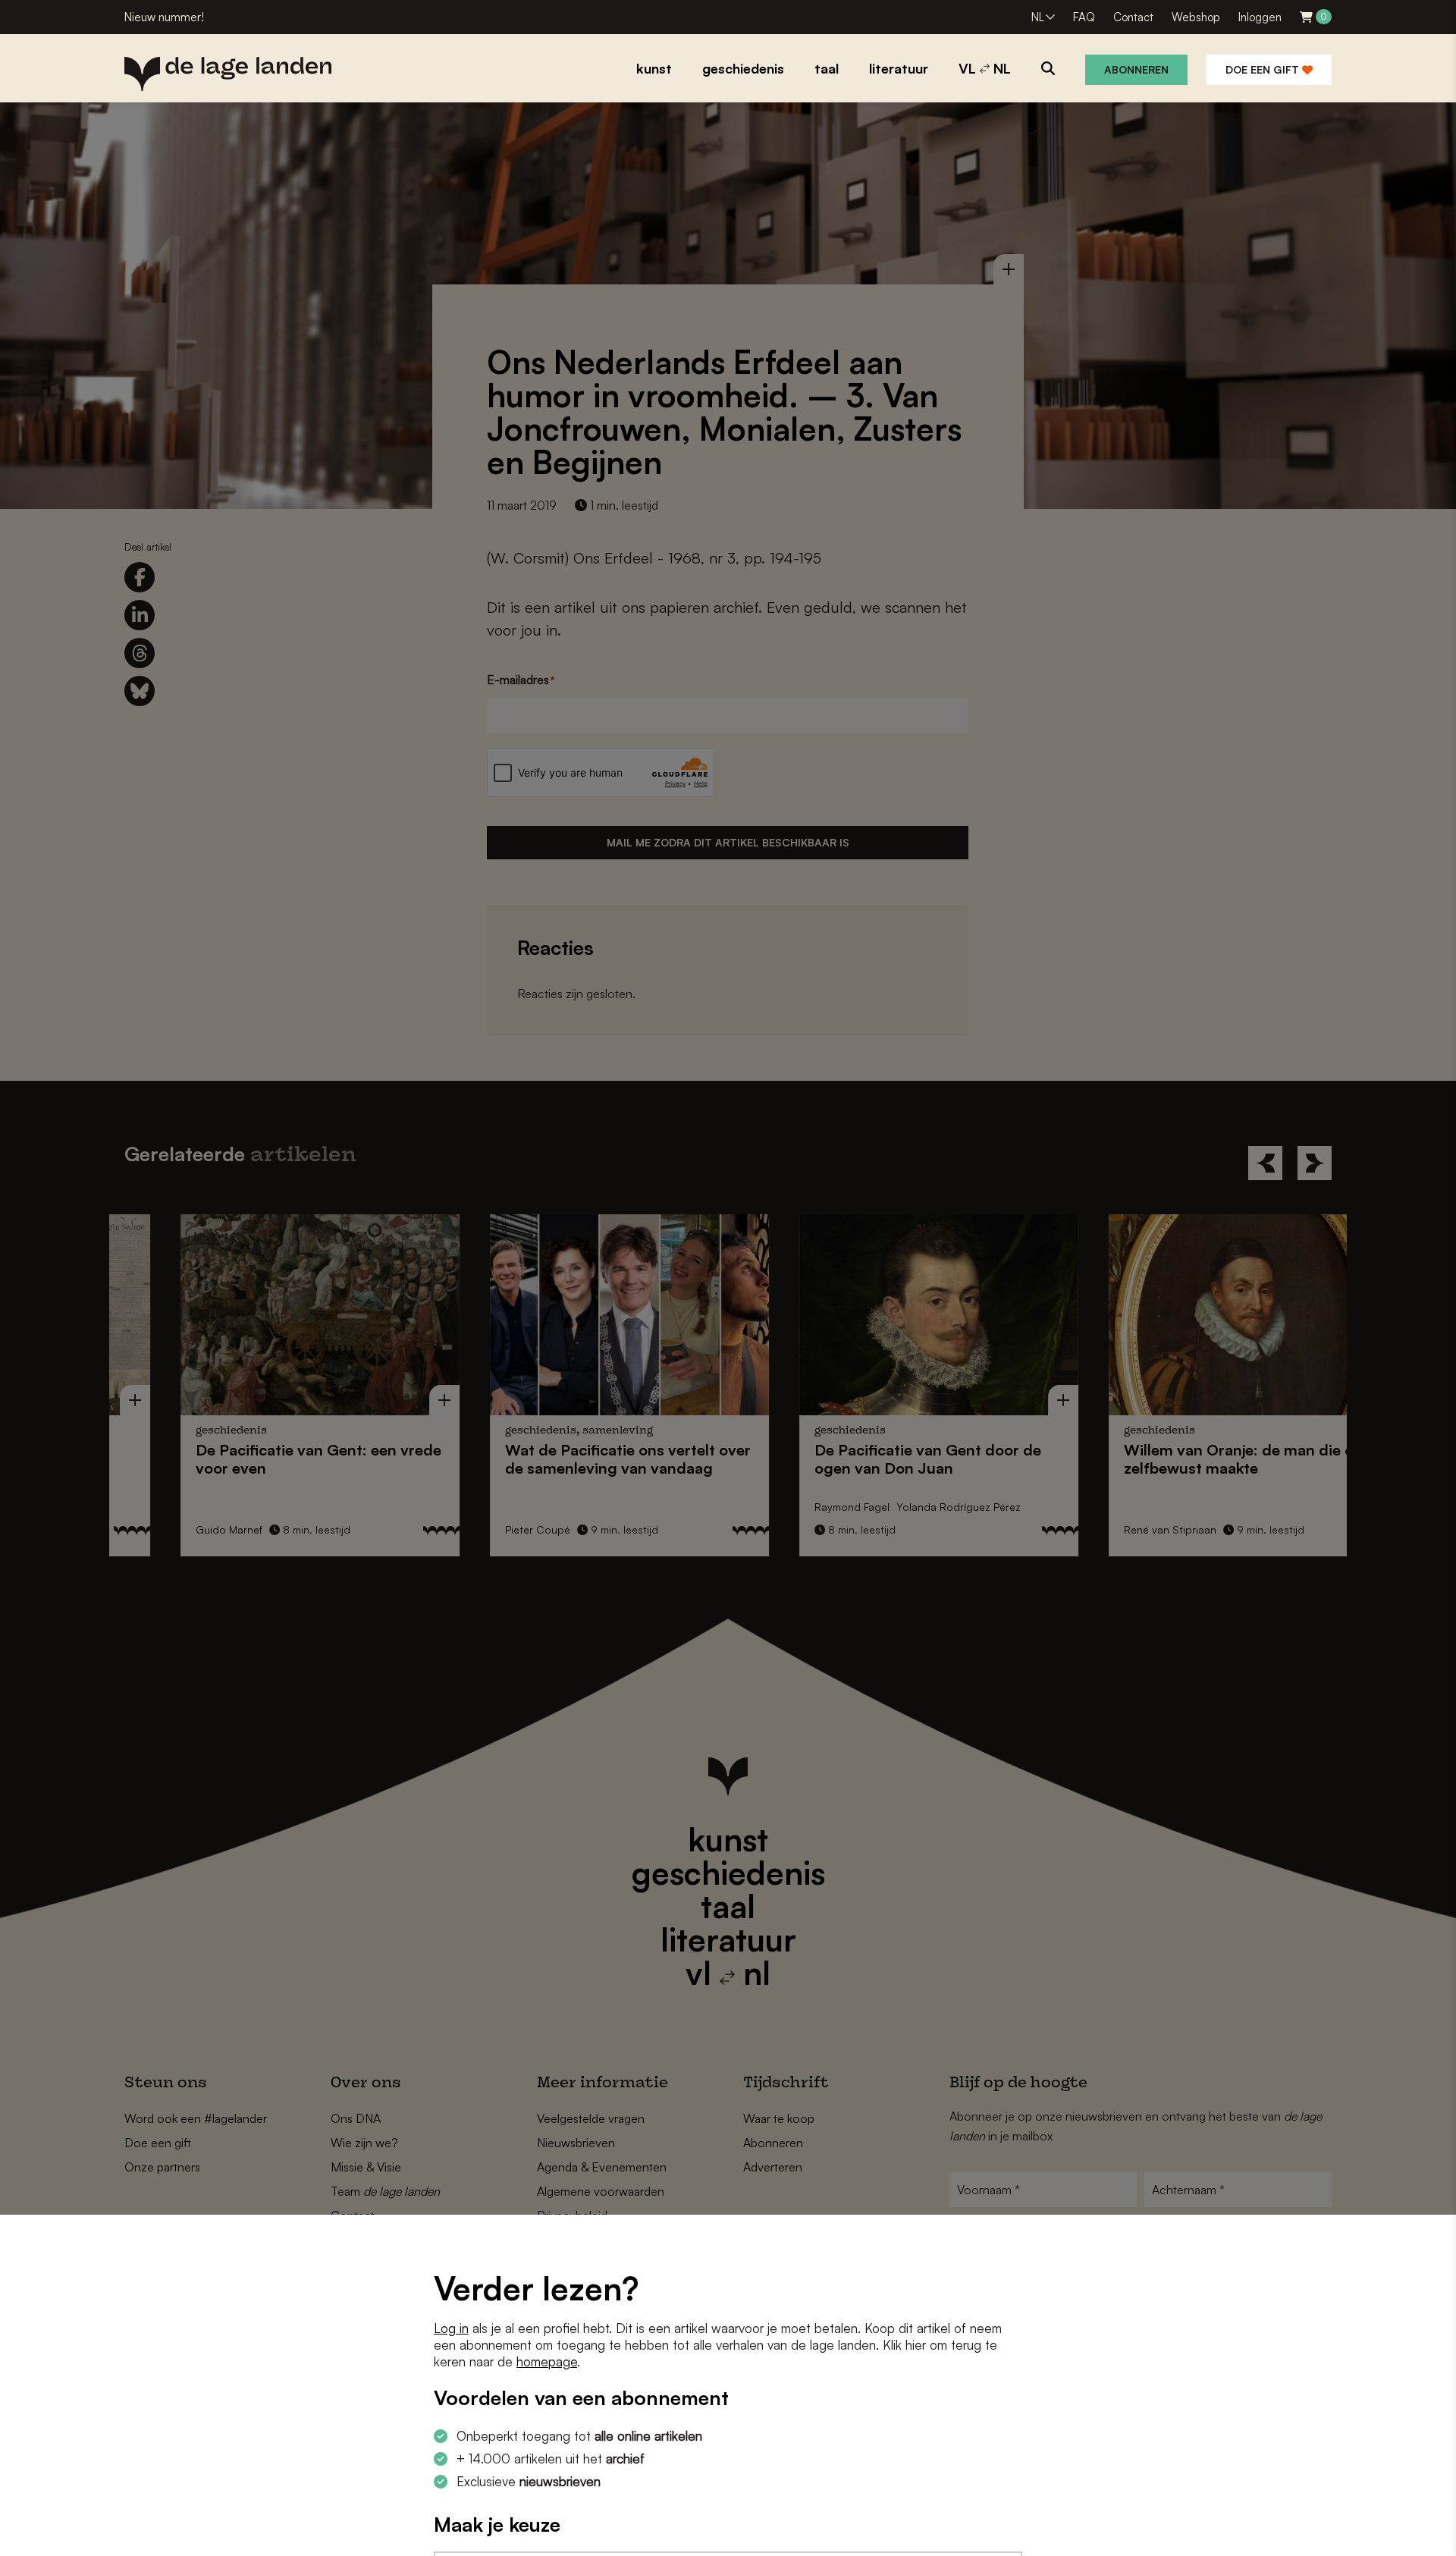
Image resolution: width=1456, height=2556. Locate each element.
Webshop (1196, 17)
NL (1038, 17)
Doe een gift (1264, 69)
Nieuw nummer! (164, 17)
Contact (1133, 17)
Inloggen (1260, 17)
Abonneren (1136, 69)
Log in (451, 2328)
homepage (547, 2361)
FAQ (1084, 17)
